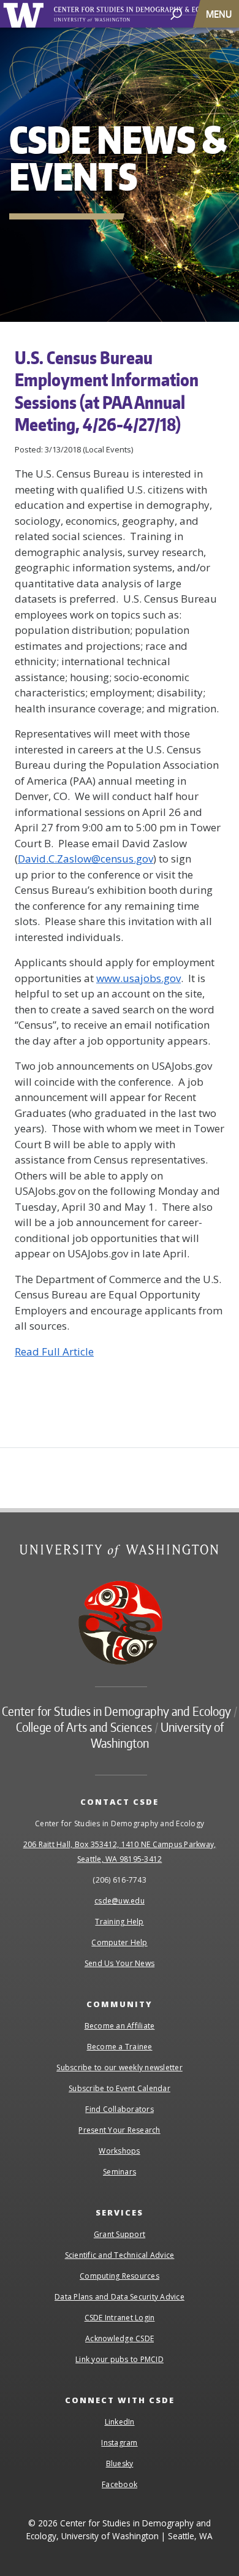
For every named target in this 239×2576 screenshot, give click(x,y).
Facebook (120, 2484)
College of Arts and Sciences (84, 1727)
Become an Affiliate (120, 2026)
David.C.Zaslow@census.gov (85, 859)
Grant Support (120, 2234)
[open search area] (176, 13)
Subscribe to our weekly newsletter (120, 2067)
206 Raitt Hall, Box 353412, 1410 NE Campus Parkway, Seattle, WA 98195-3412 (120, 1852)
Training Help (119, 1922)
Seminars (120, 2172)
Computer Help (119, 1942)
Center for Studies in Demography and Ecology (116, 1711)
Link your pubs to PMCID (120, 2359)
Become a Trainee (120, 2047)
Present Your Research (119, 2130)
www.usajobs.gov (138, 978)
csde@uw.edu (120, 1901)
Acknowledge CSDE (120, 2338)
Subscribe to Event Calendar (120, 2088)
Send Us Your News (120, 1963)
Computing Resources (120, 2276)
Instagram (119, 2443)
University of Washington (25, 14)
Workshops (119, 2151)
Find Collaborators (120, 2109)
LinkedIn (120, 2422)
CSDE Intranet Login (120, 2318)
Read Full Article (54, 1351)
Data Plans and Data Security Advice (120, 2297)
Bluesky (120, 2464)
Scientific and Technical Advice (120, 2255)
